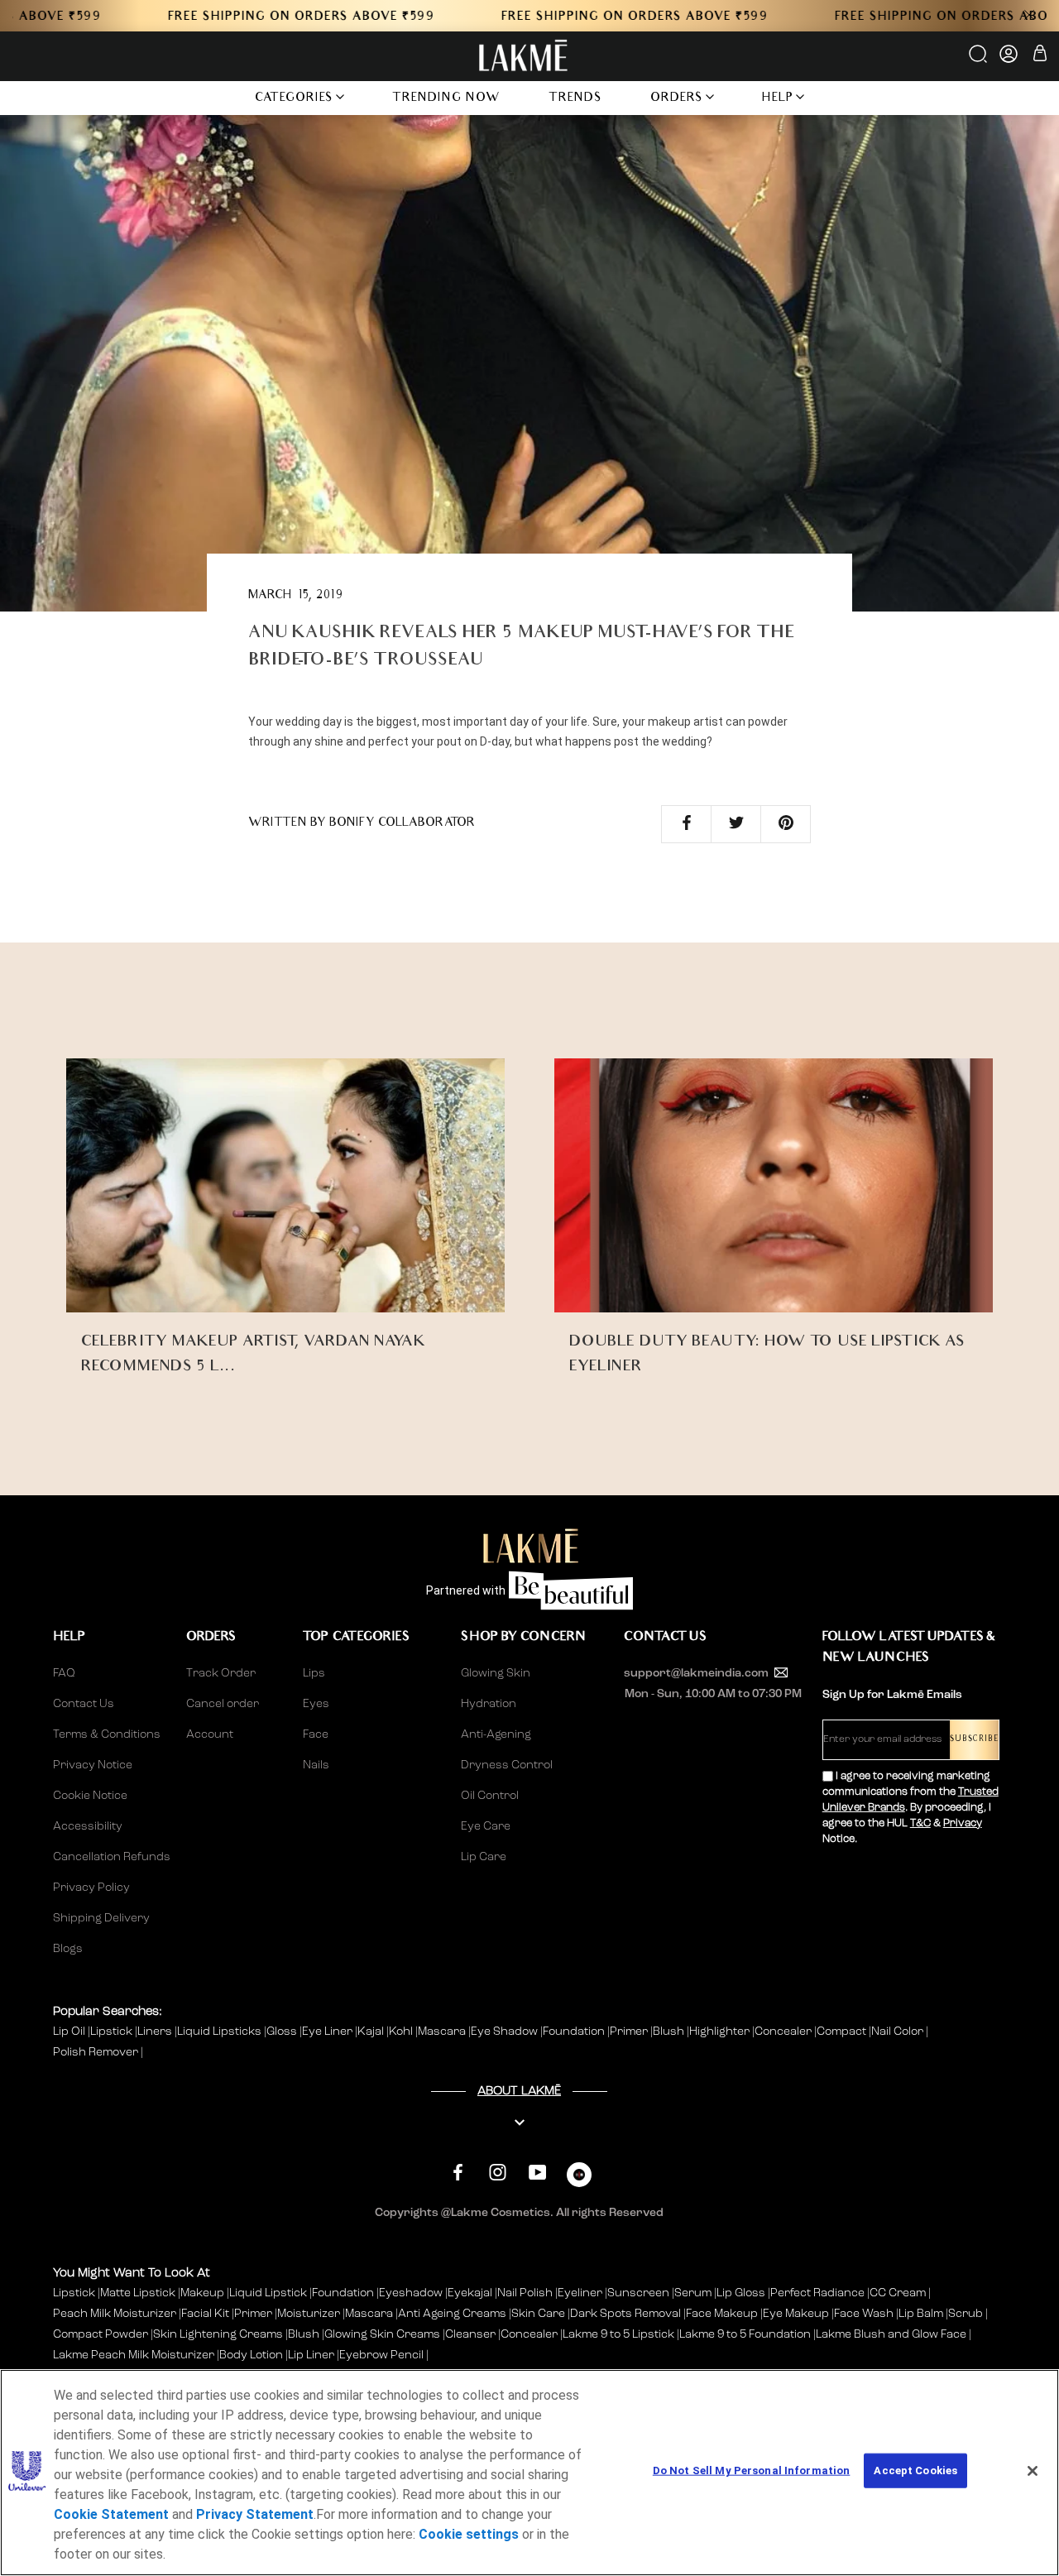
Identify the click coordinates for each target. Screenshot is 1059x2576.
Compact (843, 2032)
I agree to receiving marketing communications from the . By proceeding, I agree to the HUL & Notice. (910, 1808)
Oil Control (490, 1796)
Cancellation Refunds (112, 1857)
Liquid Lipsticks (220, 2032)
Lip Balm (921, 2314)
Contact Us (84, 1704)
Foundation (575, 2032)
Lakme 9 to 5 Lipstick (618, 2334)
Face (316, 1734)
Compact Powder (101, 2334)
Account (210, 1734)
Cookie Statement (111, 2514)
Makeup (202, 2293)
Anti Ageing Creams (452, 2314)
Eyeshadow (411, 2293)
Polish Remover (97, 2052)
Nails (316, 1765)
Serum (693, 2293)
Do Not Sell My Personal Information (752, 2470)
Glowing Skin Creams (382, 2334)
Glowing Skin (496, 1673)
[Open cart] (1040, 56)
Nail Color (898, 2032)
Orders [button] (677, 99)
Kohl (402, 2032)
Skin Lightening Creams (218, 2334)
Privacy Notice (93, 1765)
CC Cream (898, 2293)
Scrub (966, 2314)
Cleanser (470, 2334)
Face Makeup (722, 2314)
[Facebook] (458, 2173)
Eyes (316, 1704)
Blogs (68, 1949)
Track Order (221, 1673)
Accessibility (88, 1826)
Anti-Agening (496, 1734)
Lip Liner (311, 2355)
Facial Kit (205, 2314)
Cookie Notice (90, 1796)
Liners (156, 2032)
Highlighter (721, 2032)
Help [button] (778, 99)
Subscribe (974, 1740)
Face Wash (864, 2314)
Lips (314, 1673)
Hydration (489, 1704)
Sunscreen (638, 2293)
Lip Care (484, 1857)
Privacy (963, 1823)
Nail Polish (525, 2293)
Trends (575, 99)
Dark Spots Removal (625, 2314)
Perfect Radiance (817, 2293)
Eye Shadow (506, 2032)
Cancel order (223, 1704)
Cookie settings (469, 2534)
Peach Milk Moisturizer (115, 2314)
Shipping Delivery (101, 1918)
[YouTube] (537, 2173)
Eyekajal (470, 2293)
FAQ (64, 1673)
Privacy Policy (91, 1888)
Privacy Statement (255, 2514)
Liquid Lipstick (268, 2293)
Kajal (372, 2032)
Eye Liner (328, 2032)
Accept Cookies (915, 2470)
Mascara (443, 2032)
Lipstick (113, 2032)
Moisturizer (309, 2314)
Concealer (784, 2032)
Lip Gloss (741, 2293)
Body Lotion (252, 2355)
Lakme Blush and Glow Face (891, 2334)
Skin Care (538, 2314)
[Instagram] (498, 2173)
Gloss (283, 2032)
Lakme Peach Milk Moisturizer (134, 2355)
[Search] (979, 60)
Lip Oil (70, 2032)
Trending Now (446, 99)
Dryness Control (507, 1765)
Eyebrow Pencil (381, 2355)
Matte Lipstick (138, 2293)
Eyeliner (580, 2293)
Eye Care (486, 1826)
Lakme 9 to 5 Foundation (745, 2334)
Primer (630, 2032)
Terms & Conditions (107, 1734)
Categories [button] (294, 99)
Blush (670, 2032)
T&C (920, 1823)
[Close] (1033, 2471)
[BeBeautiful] (579, 2178)
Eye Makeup (796, 2314)
